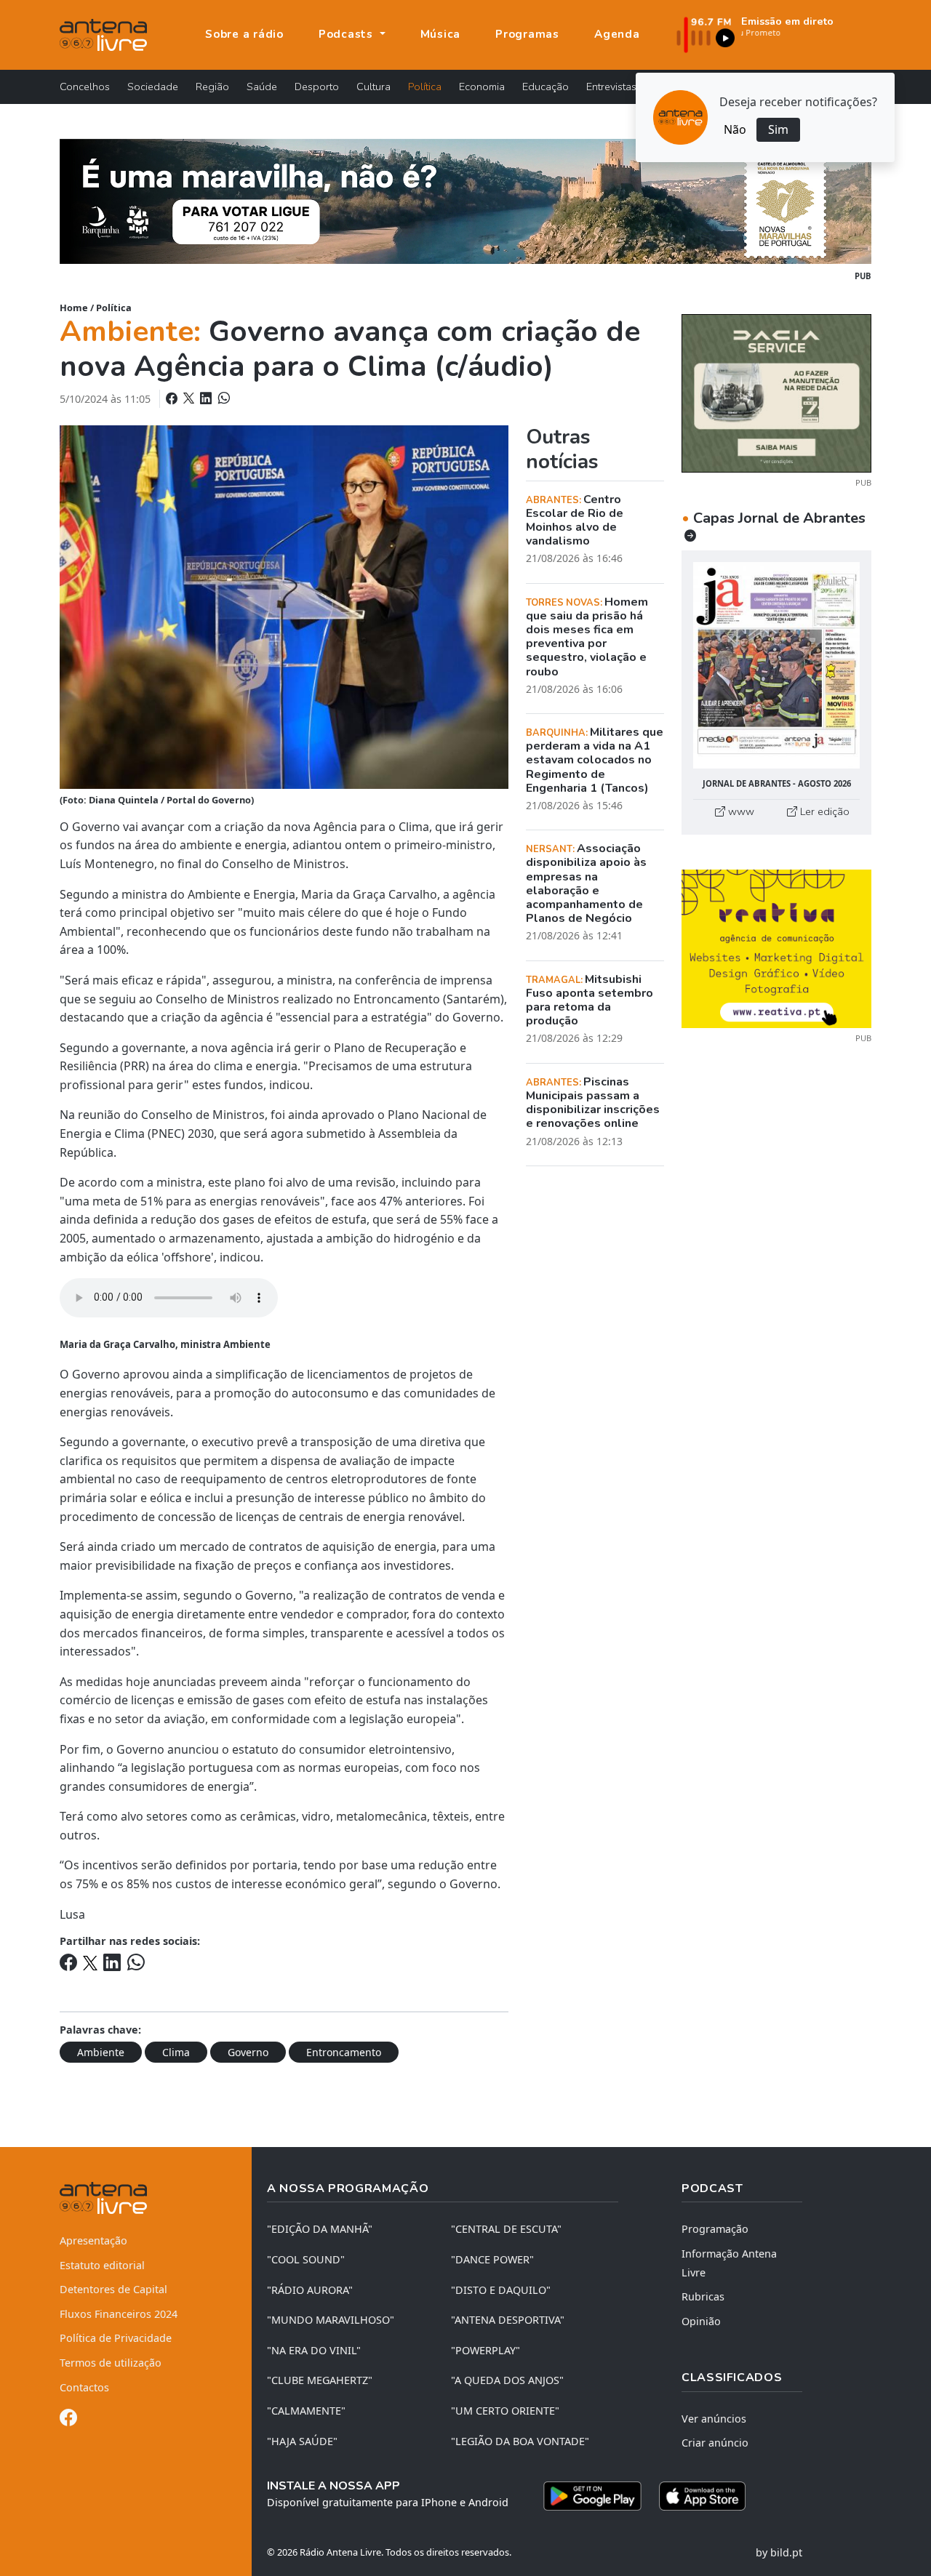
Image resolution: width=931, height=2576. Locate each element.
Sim (778, 129)
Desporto (317, 87)
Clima (176, 2052)
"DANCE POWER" (492, 2259)
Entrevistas (611, 87)
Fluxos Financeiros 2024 (119, 2314)
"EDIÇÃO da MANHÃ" (320, 2229)
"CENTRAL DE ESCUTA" (506, 2229)
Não (735, 129)
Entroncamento (344, 2052)
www (740, 811)
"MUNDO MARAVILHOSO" (331, 2320)
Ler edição (823, 811)
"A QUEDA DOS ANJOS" (507, 2380)
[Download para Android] (592, 2496)
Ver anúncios (714, 2419)
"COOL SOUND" (306, 2259)
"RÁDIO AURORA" (310, 2290)
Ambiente (101, 2052)
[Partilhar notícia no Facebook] (173, 398)
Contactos (84, 2387)
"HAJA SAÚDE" (302, 2441)
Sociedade (153, 87)
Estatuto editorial (102, 2265)
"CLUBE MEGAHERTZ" (320, 2380)
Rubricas (703, 2296)
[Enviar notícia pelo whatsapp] (223, 398)
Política (425, 87)
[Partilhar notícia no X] (190, 398)
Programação (715, 2229)
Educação (546, 87)
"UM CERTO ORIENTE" (505, 2411)
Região (212, 87)
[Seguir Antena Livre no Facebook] (68, 2420)
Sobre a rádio (244, 34)
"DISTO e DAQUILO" (501, 2290)
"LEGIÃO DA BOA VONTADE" (520, 2441)
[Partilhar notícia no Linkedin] (207, 398)
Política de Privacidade (116, 2338)
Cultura (373, 87)
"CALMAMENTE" (306, 2411)
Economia (482, 87)
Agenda (617, 34)
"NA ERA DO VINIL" (314, 2350)
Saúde (262, 87)
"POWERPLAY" (486, 2350)
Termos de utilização (111, 2363)
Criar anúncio (715, 2443)
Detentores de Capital (113, 2289)
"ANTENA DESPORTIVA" (508, 2320)
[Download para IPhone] (702, 2496)
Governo (248, 2052)
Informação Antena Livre (729, 2263)
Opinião (701, 2321)
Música (441, 34)
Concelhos (85, 87)
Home (74, 308)
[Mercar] (776, 392)
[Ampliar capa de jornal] (776, 666)
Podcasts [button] (348, 34)
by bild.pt (779, 2552)
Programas (527, 34)
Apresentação (93, 2240)
